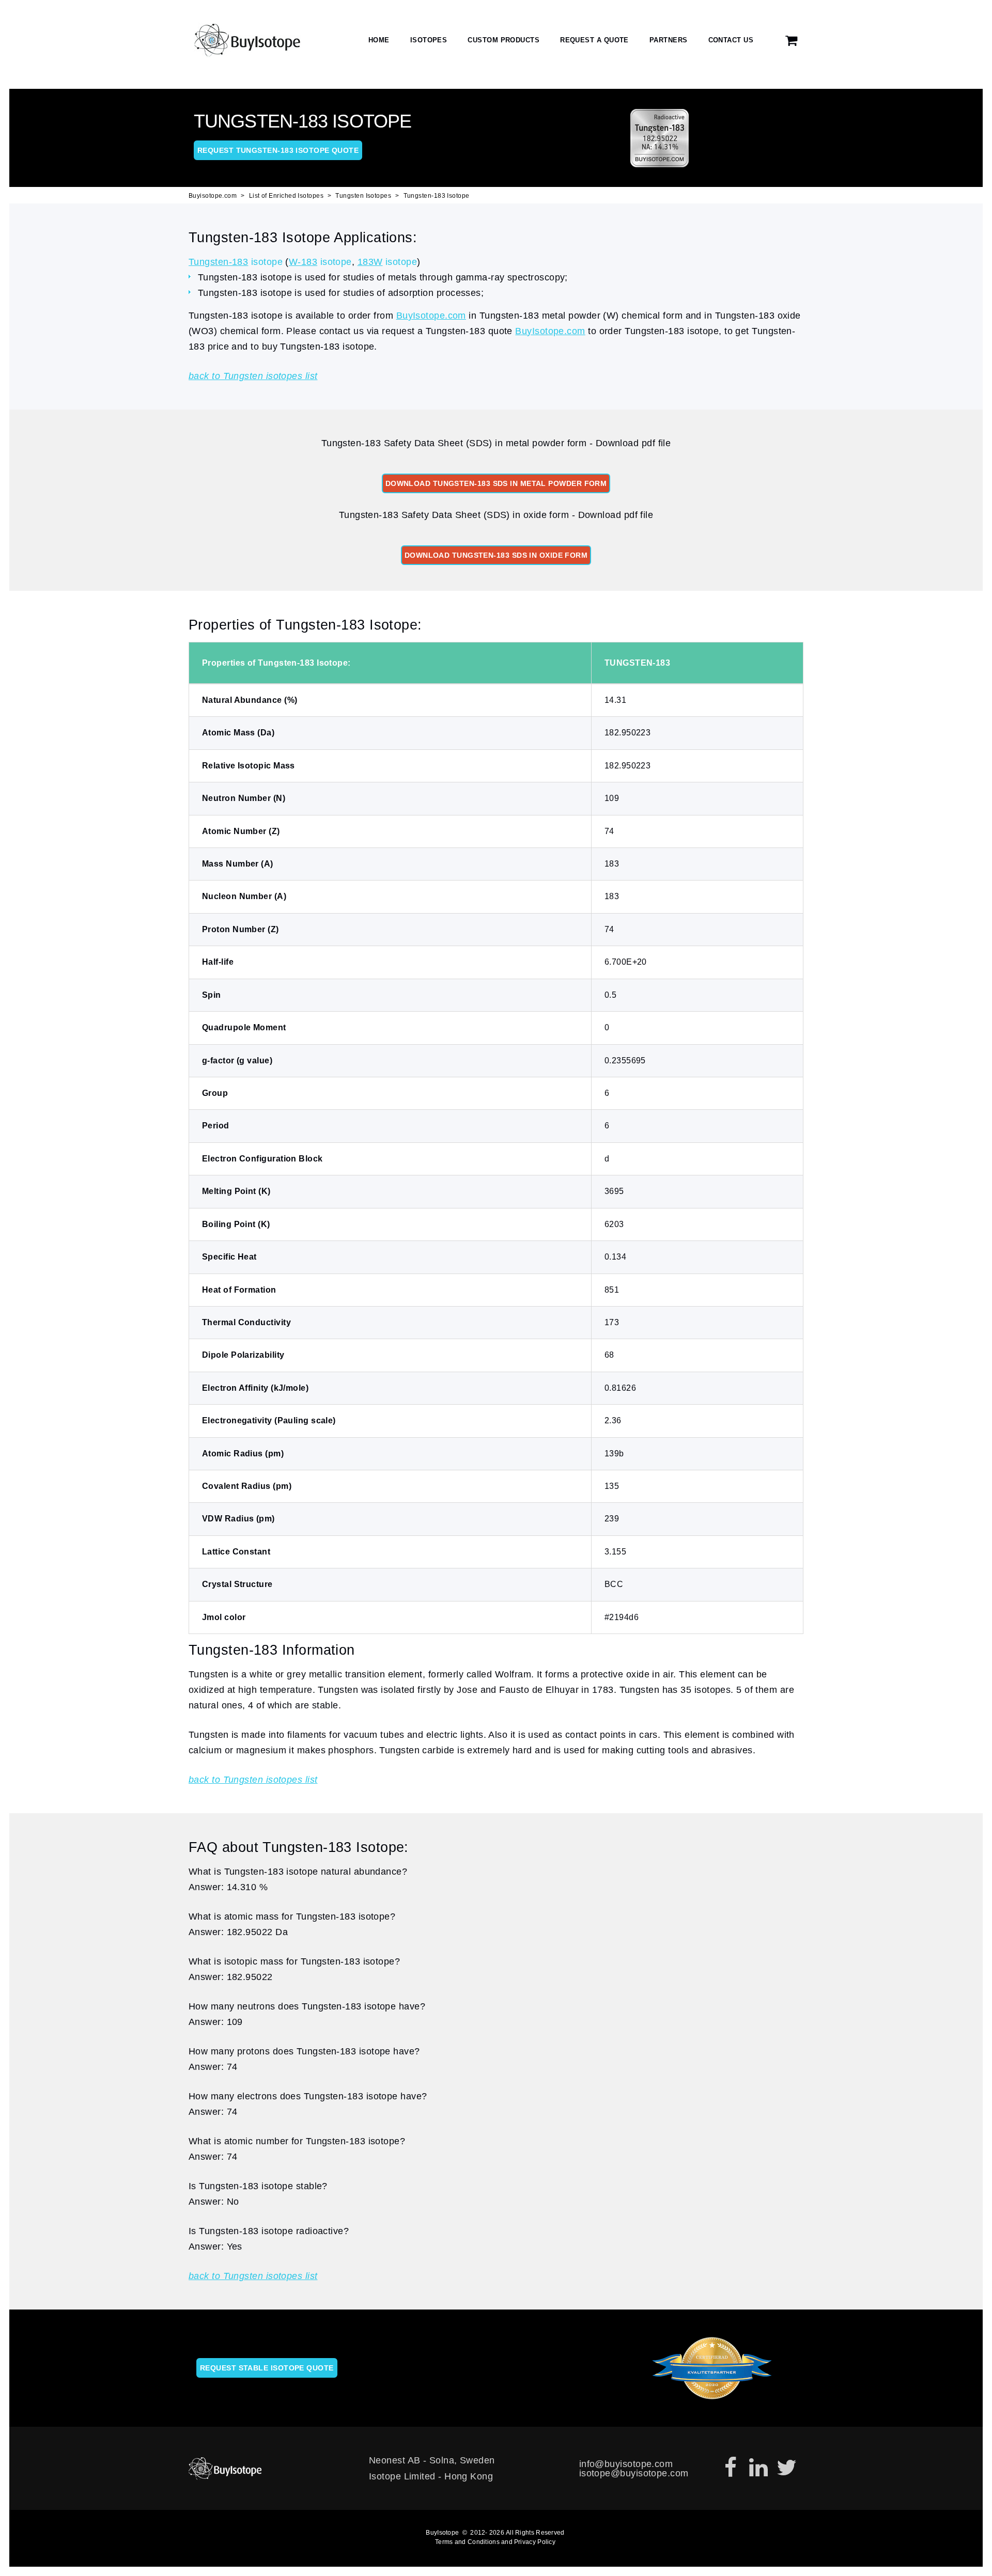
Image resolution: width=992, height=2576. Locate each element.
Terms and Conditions (467, 2542)
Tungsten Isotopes (363, 196)
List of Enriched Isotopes (286, 196)
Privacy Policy (535, 2542)
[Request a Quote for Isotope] (792, 41)
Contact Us (731, 40)
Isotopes (429, 40)
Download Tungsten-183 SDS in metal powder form (496, 483)
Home (379, 40)
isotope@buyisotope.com (634, 2473)
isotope (236, 262)
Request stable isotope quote (267, 2368)
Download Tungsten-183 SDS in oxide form (496, 555)
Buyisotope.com (213, 196)
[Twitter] (786, 2468)
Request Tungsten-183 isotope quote (278, 150)
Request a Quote (594, 40)
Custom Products (503, 40)
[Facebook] (731, 2468)
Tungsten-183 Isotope (437, 196)
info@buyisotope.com (626, 2464)
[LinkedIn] (758, 2468)
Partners (669, 40)
